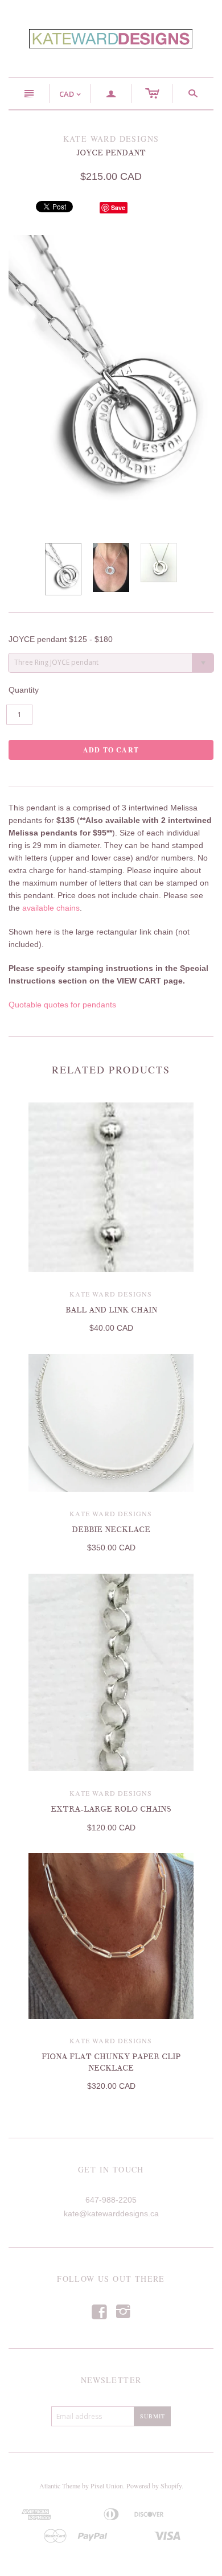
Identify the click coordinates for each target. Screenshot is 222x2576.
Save (118, 207)
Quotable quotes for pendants (62, 1005)
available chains (51, 908)
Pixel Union (107, 2486)
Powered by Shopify (154, 2486)
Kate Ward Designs (111, 1294)
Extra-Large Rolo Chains (111, 1809)
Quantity (24, 690)
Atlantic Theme (60, 2486)
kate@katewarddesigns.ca (111, 2213)
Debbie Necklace (111, 1530)
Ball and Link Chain (111, 1310)
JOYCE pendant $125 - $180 (61, 639)
